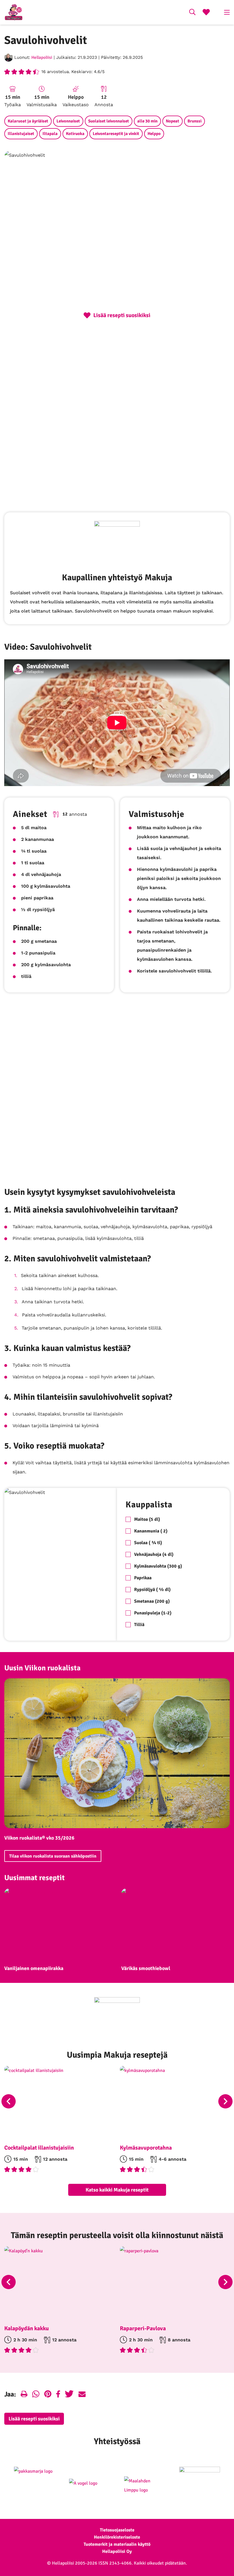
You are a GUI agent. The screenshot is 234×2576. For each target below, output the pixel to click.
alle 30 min (147, 121)
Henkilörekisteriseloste (117, 2537)
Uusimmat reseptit (35, 1878)
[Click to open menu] (227, 12)
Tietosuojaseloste (117, 2530)
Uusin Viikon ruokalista (42, 1668)
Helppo (154, 134)
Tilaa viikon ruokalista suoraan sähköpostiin (53, 1856)
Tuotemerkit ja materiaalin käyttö (117, 2544)
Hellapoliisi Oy (117, 2551)
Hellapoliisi (42, 57)
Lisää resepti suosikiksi (34, 2419)
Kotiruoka (75, 134)
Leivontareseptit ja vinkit (116, 134)
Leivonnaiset (68, 121)
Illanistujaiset (21, 134)
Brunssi (194, 121)
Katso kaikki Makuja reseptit (117, 2190)
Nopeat (173, 121)
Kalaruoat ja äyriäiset (28, 121)
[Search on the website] (192, 13)
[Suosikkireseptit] (206, 13)
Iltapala (50, 134)
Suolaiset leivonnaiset (109, 121)
